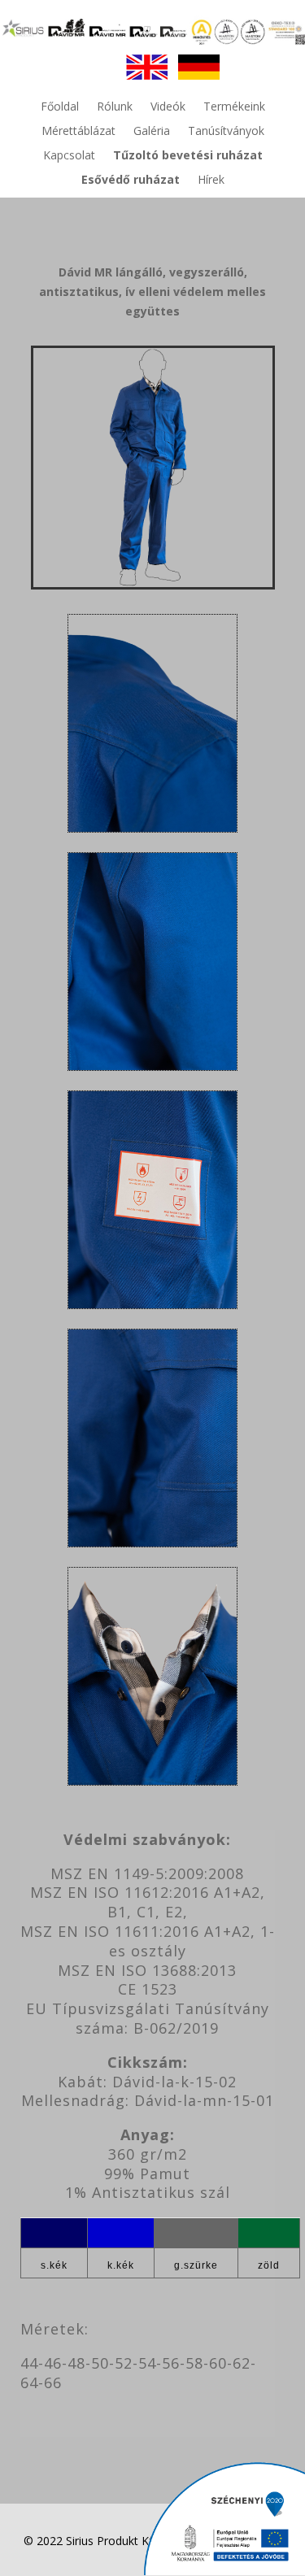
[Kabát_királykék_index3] (152, 1304)
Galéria (152, 132)
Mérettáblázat (78, 132)
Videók (168, 107)
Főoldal (60, 107)
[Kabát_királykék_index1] (152, 1780)
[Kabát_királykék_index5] (152, 827)
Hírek (211, 181)
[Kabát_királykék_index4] (152, 1066)
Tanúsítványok (226, 132)
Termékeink (234, 107)
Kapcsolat (69, 156)
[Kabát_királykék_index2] (152, 1542)
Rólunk (115, 107)
